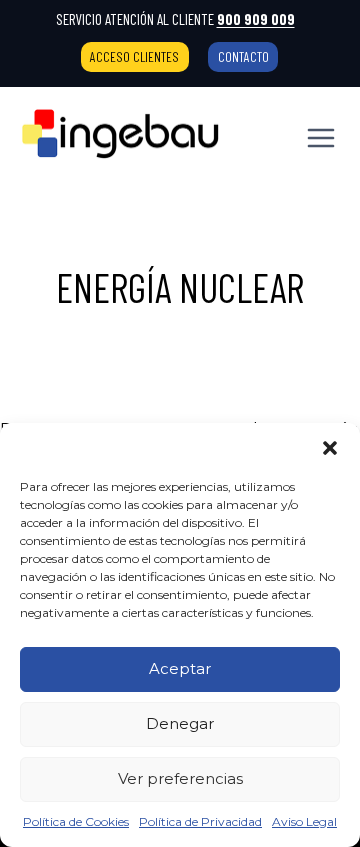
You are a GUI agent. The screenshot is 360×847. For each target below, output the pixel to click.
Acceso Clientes (134, 56)
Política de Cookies (76, 821)
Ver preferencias (180, 778)
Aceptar (180, 668)
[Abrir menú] (320, 137)
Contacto (243, 56)
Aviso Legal (304, 821)
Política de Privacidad (200, 821)
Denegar (180, 723)
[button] (330, 448)
